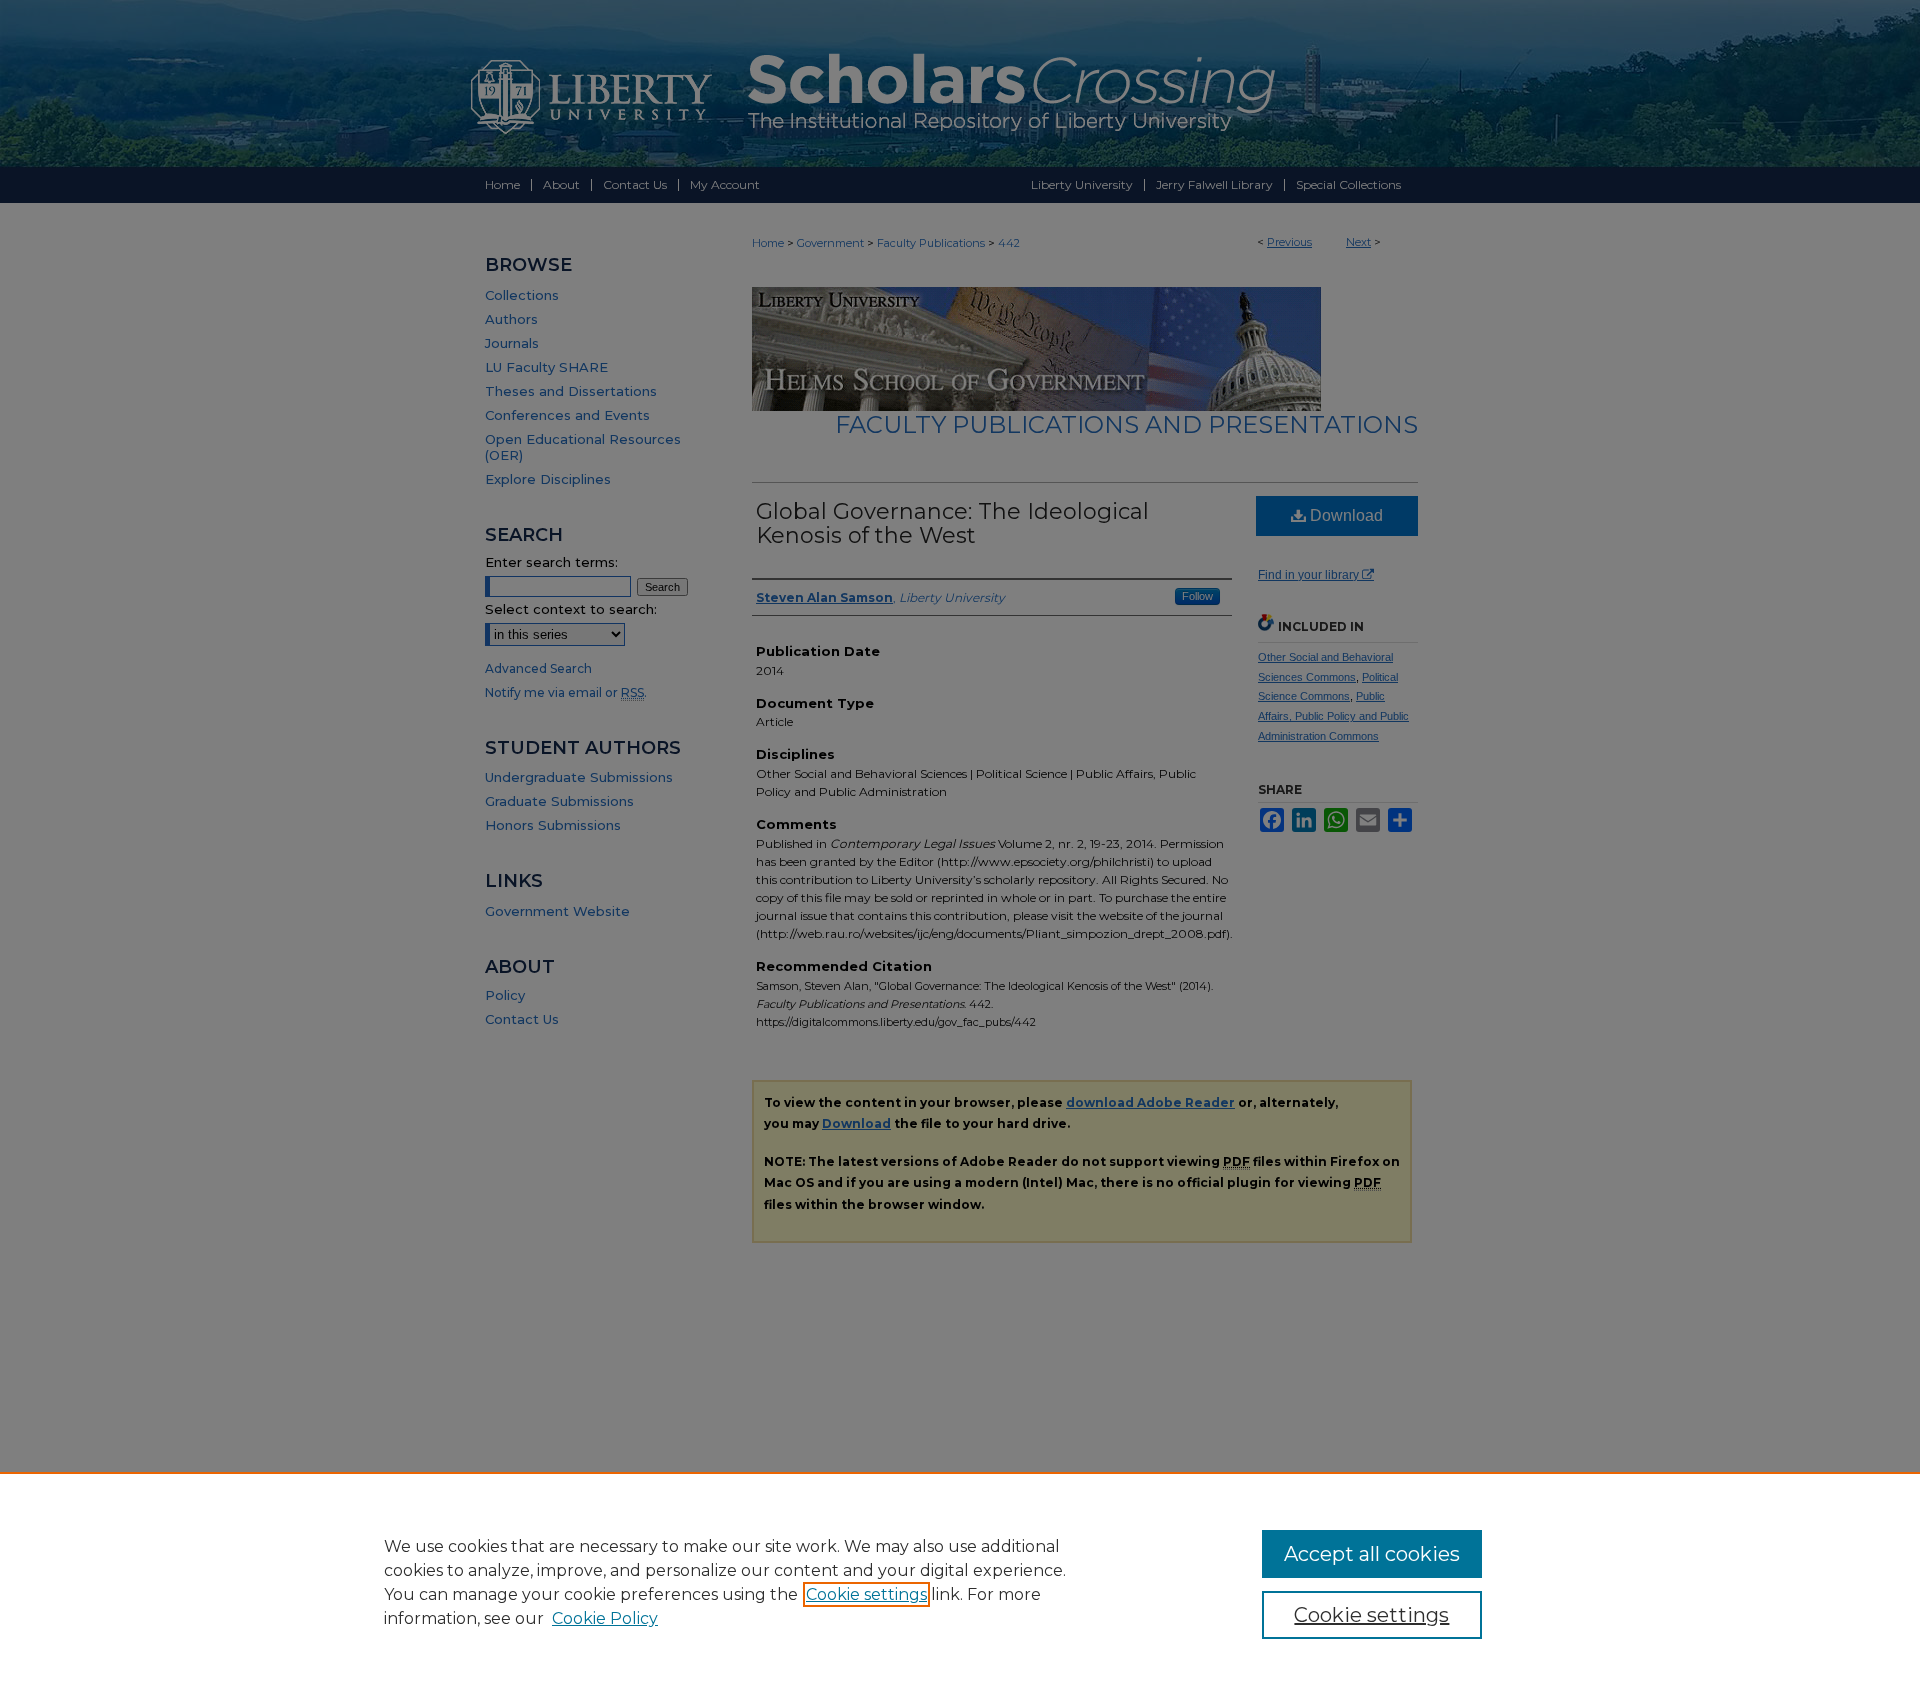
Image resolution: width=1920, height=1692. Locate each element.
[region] (960, 1582)
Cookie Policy (605, 1618)
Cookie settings (866, 1594)
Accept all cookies (1372, 1554)
